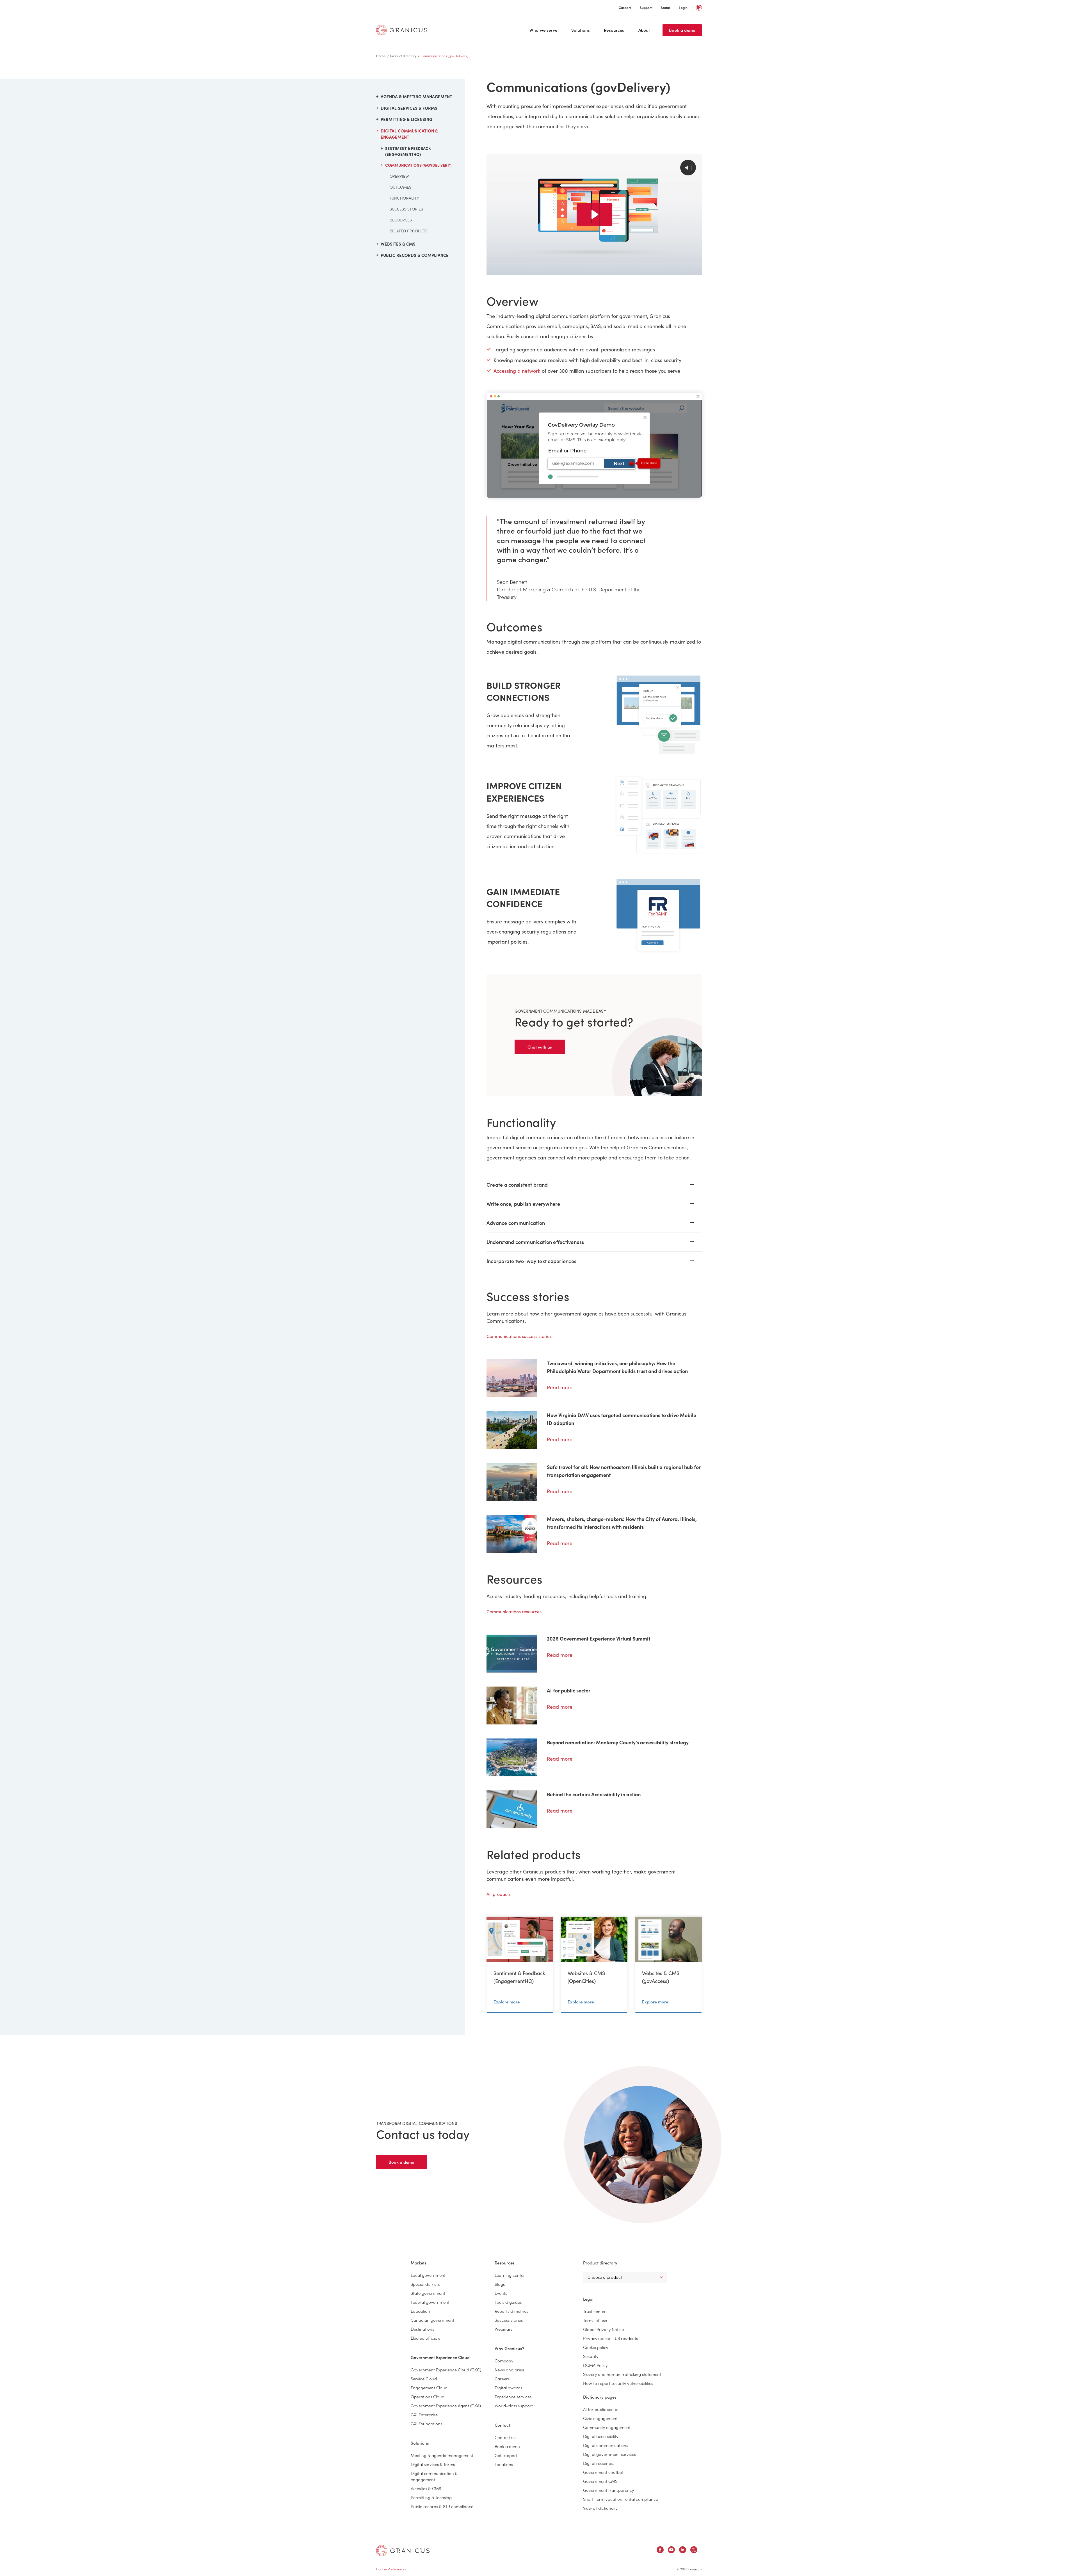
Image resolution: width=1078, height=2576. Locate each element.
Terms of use (595, 2320)
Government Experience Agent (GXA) (446, 2405)
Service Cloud (424, 2379)
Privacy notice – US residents (610, 2338)
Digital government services (609, 2454)
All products (499, 1894)
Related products (409, 231)
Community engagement (607, 2427)
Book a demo (682, 30)
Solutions (581, 30)
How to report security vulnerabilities (618, 2383)
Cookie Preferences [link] (391, 2569)
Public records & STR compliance (442, 2506)
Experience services (513, 2397)
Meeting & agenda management (442, 2455)
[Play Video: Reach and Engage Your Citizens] (594, 214)
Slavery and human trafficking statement (622, 2374)
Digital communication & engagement (409, 134)
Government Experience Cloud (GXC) (446, 2370)
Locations (504, 2464)
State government (428, 2293)
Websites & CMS (398, 244)
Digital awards (508, 2388)
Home (381, 56)
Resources (614, 30)
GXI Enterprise (424, 2414)
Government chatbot (603, 2472)
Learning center (510, 2275)
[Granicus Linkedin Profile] (683, 2551)
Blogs (500, 2284)
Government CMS (600, 2481)
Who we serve (543, 30)
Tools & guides (508, 2302)
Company (504, 2361)
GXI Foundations (426, 2423)
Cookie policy (596, 2347)
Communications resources (514, 1611)
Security (591, 2356)
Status (666, 7)
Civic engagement (600, 2418)
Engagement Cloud (429, 2388)
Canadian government (432, 2320)
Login (683, 7)
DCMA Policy (595, 2365)
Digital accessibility (601, 2436)
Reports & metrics (511, 2311)
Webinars (503, 2329)
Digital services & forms (433, 2464)
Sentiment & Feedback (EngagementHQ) (408, 151)
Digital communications (606, 2445)
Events (501, 2293)
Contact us (505, 2437)
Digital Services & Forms (409, 108)
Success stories (406, 209)
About (644, 30)
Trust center (594, 2311)
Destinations (422, 2329)
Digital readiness (599, 2463)
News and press (510, 2370)
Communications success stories (519, 1336)
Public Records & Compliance (415, 255)
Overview (399, 176)
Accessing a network (517, 371)
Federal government (430, 2302)
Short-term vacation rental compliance (621, 2499)
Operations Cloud (428, 2397)
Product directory (403, 56)
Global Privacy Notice (603, 2329)
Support (646, 7)
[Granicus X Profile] (694, 2551)
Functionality (404, 198)
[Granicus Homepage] (403, 30)
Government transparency (608, 2490)
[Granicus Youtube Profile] (671, 2551)
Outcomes (400, 187)
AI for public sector (601, 2409)
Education (420, 2311)
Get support (506, 2455)
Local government (428, 2275)
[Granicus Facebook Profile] (660, 2551)
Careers (625, 7)
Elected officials (425, 2338)
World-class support (514, 2405)
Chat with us (540, 1047)
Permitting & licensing (406, 119)
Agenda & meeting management (416, 96)
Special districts (425, 2284)
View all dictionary (600, 2508)
